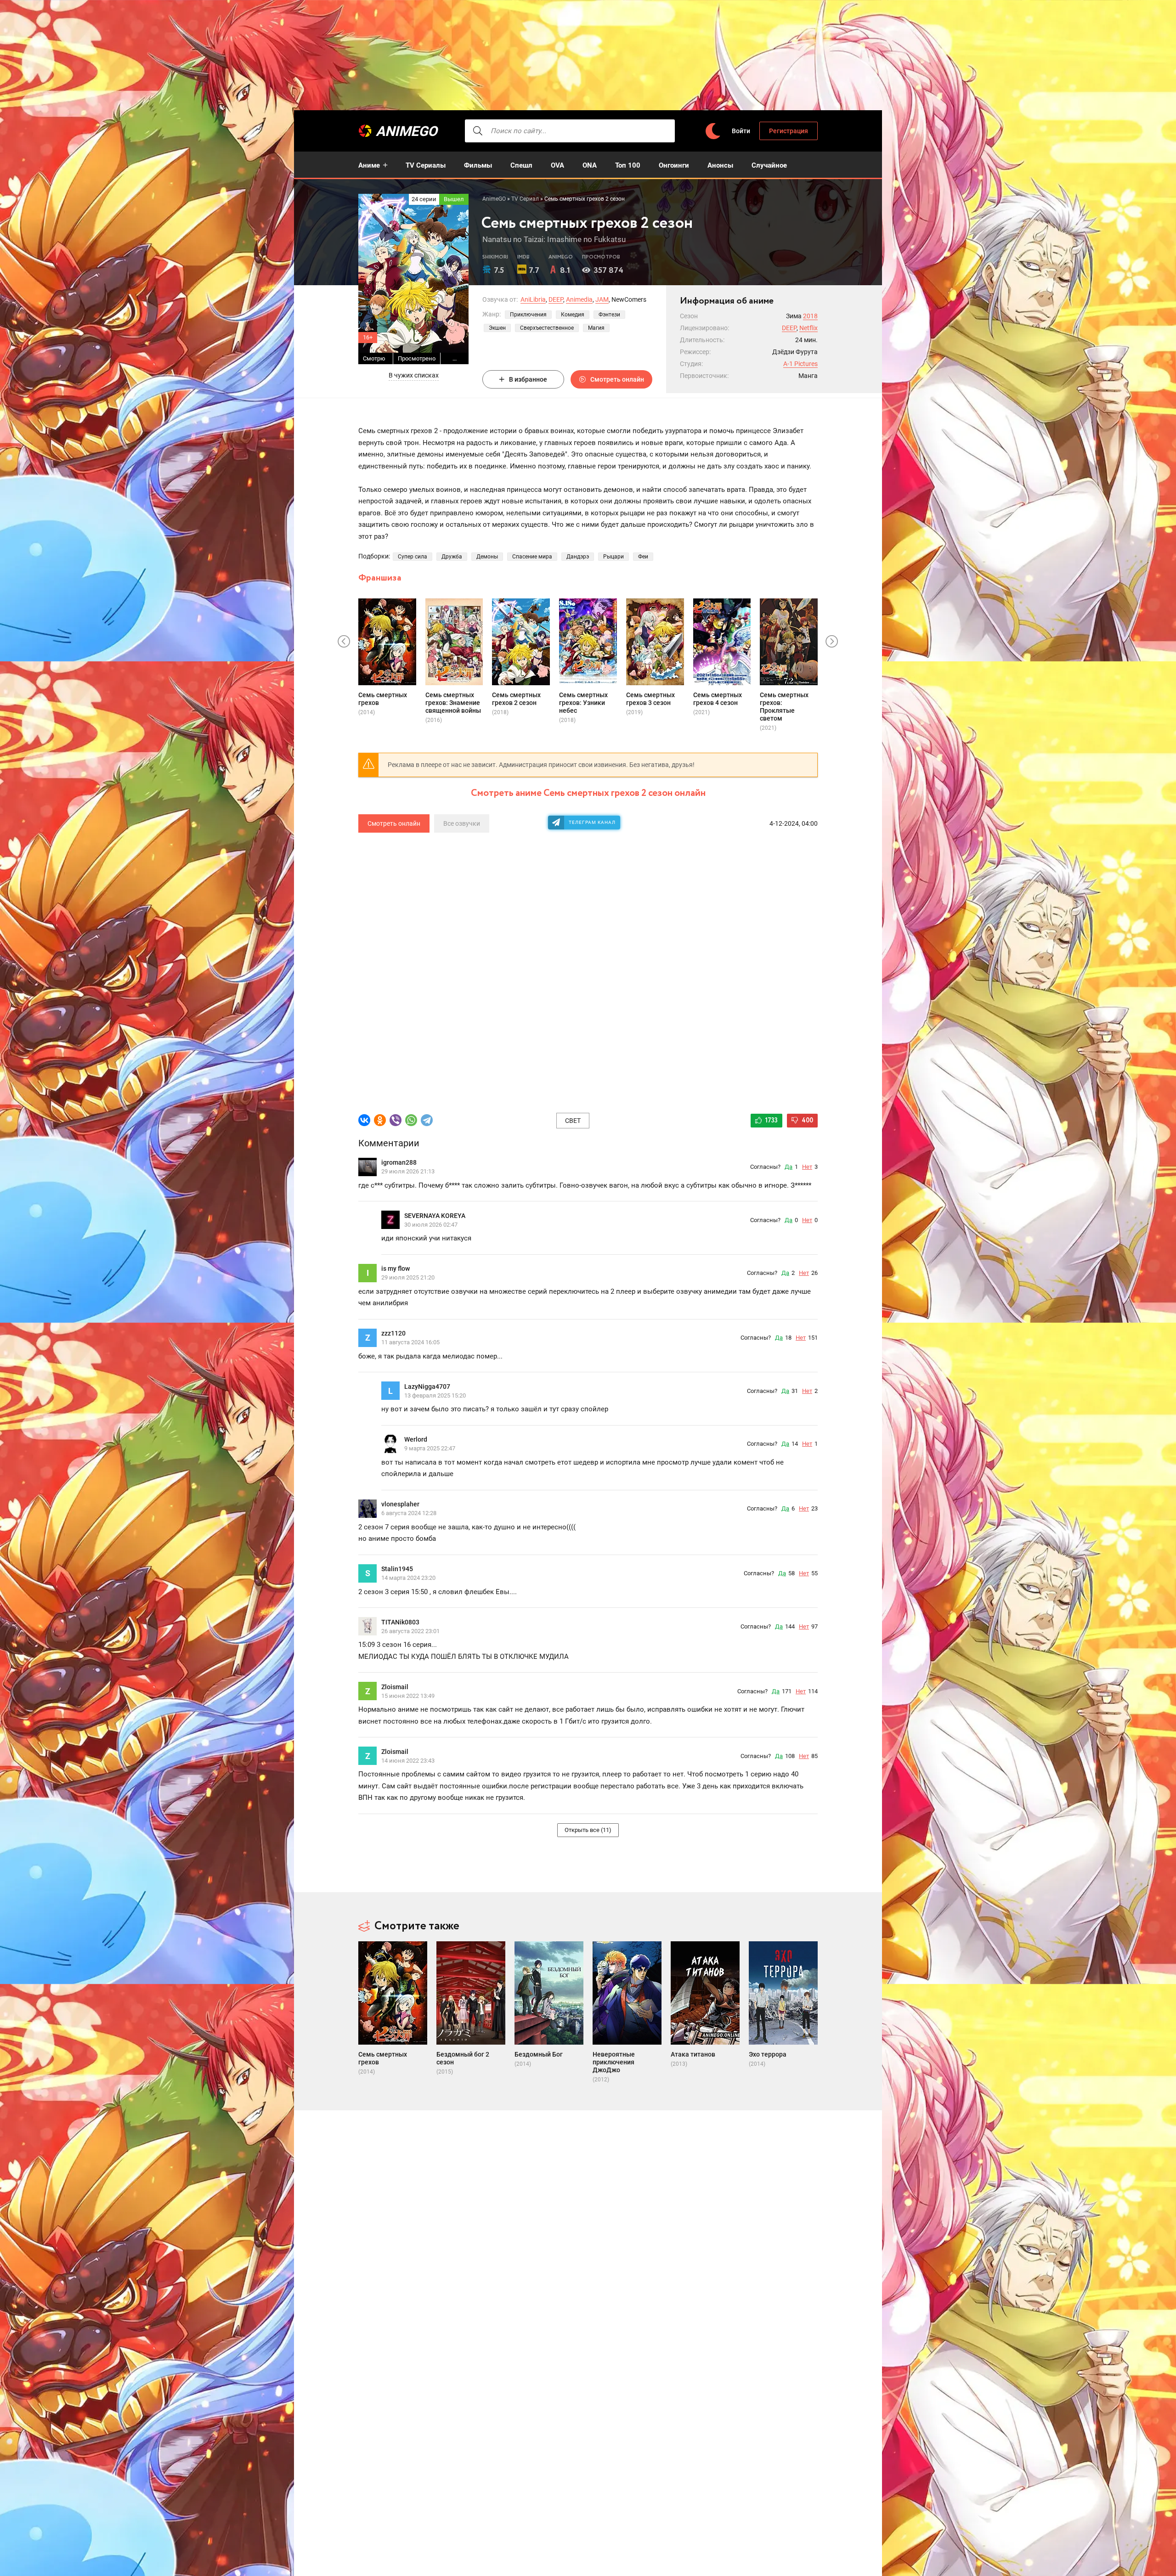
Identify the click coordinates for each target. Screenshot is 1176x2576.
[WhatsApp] (411, 1120)
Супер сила (413, 557)
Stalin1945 (397, 1569)
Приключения (528, 315)
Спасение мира (532, 557)
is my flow (396, 1268)
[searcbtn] (478, 131)
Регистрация (789, 131)
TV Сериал (525, 199)
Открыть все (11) (588, 1830)
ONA (590, 165)
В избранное (528, 379)
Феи (643, 557)
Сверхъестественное (547, 328)
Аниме (369, 165)
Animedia (579, 299)
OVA (557, 165)
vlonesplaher (400, 1504)
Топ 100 (628, 165)
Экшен (497, 328)
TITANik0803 (400, 1622)
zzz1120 (393, 1333)
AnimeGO (407, 131)
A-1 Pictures (800, 364)
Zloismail (395, 1687)
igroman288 (399, 1162)
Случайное (769, 165)
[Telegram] (427, 1120)
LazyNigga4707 (427, 1387)
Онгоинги (674, 165)
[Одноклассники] (380, 1120)
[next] (832, 642)
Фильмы (478, 165)
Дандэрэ (578, 557)
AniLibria (533, 299)
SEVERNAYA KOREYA (435, 1216)
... (455, 358)
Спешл (521, 165)
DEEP (556, 299)
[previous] (344, 642)
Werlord (416, 1439)
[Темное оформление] (712, 131)
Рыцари (613, 557)
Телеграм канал (592, 822)
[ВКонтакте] (364, 1120)
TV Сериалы (426, 165)
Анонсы (720, 165)
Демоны (487, 557)
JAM (602, 299)
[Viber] (396, 1120)
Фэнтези (609, 315)
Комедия (573, 315)
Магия (596, 328)
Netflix (808, 328)
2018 (810, 316)
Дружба (452, 557)
